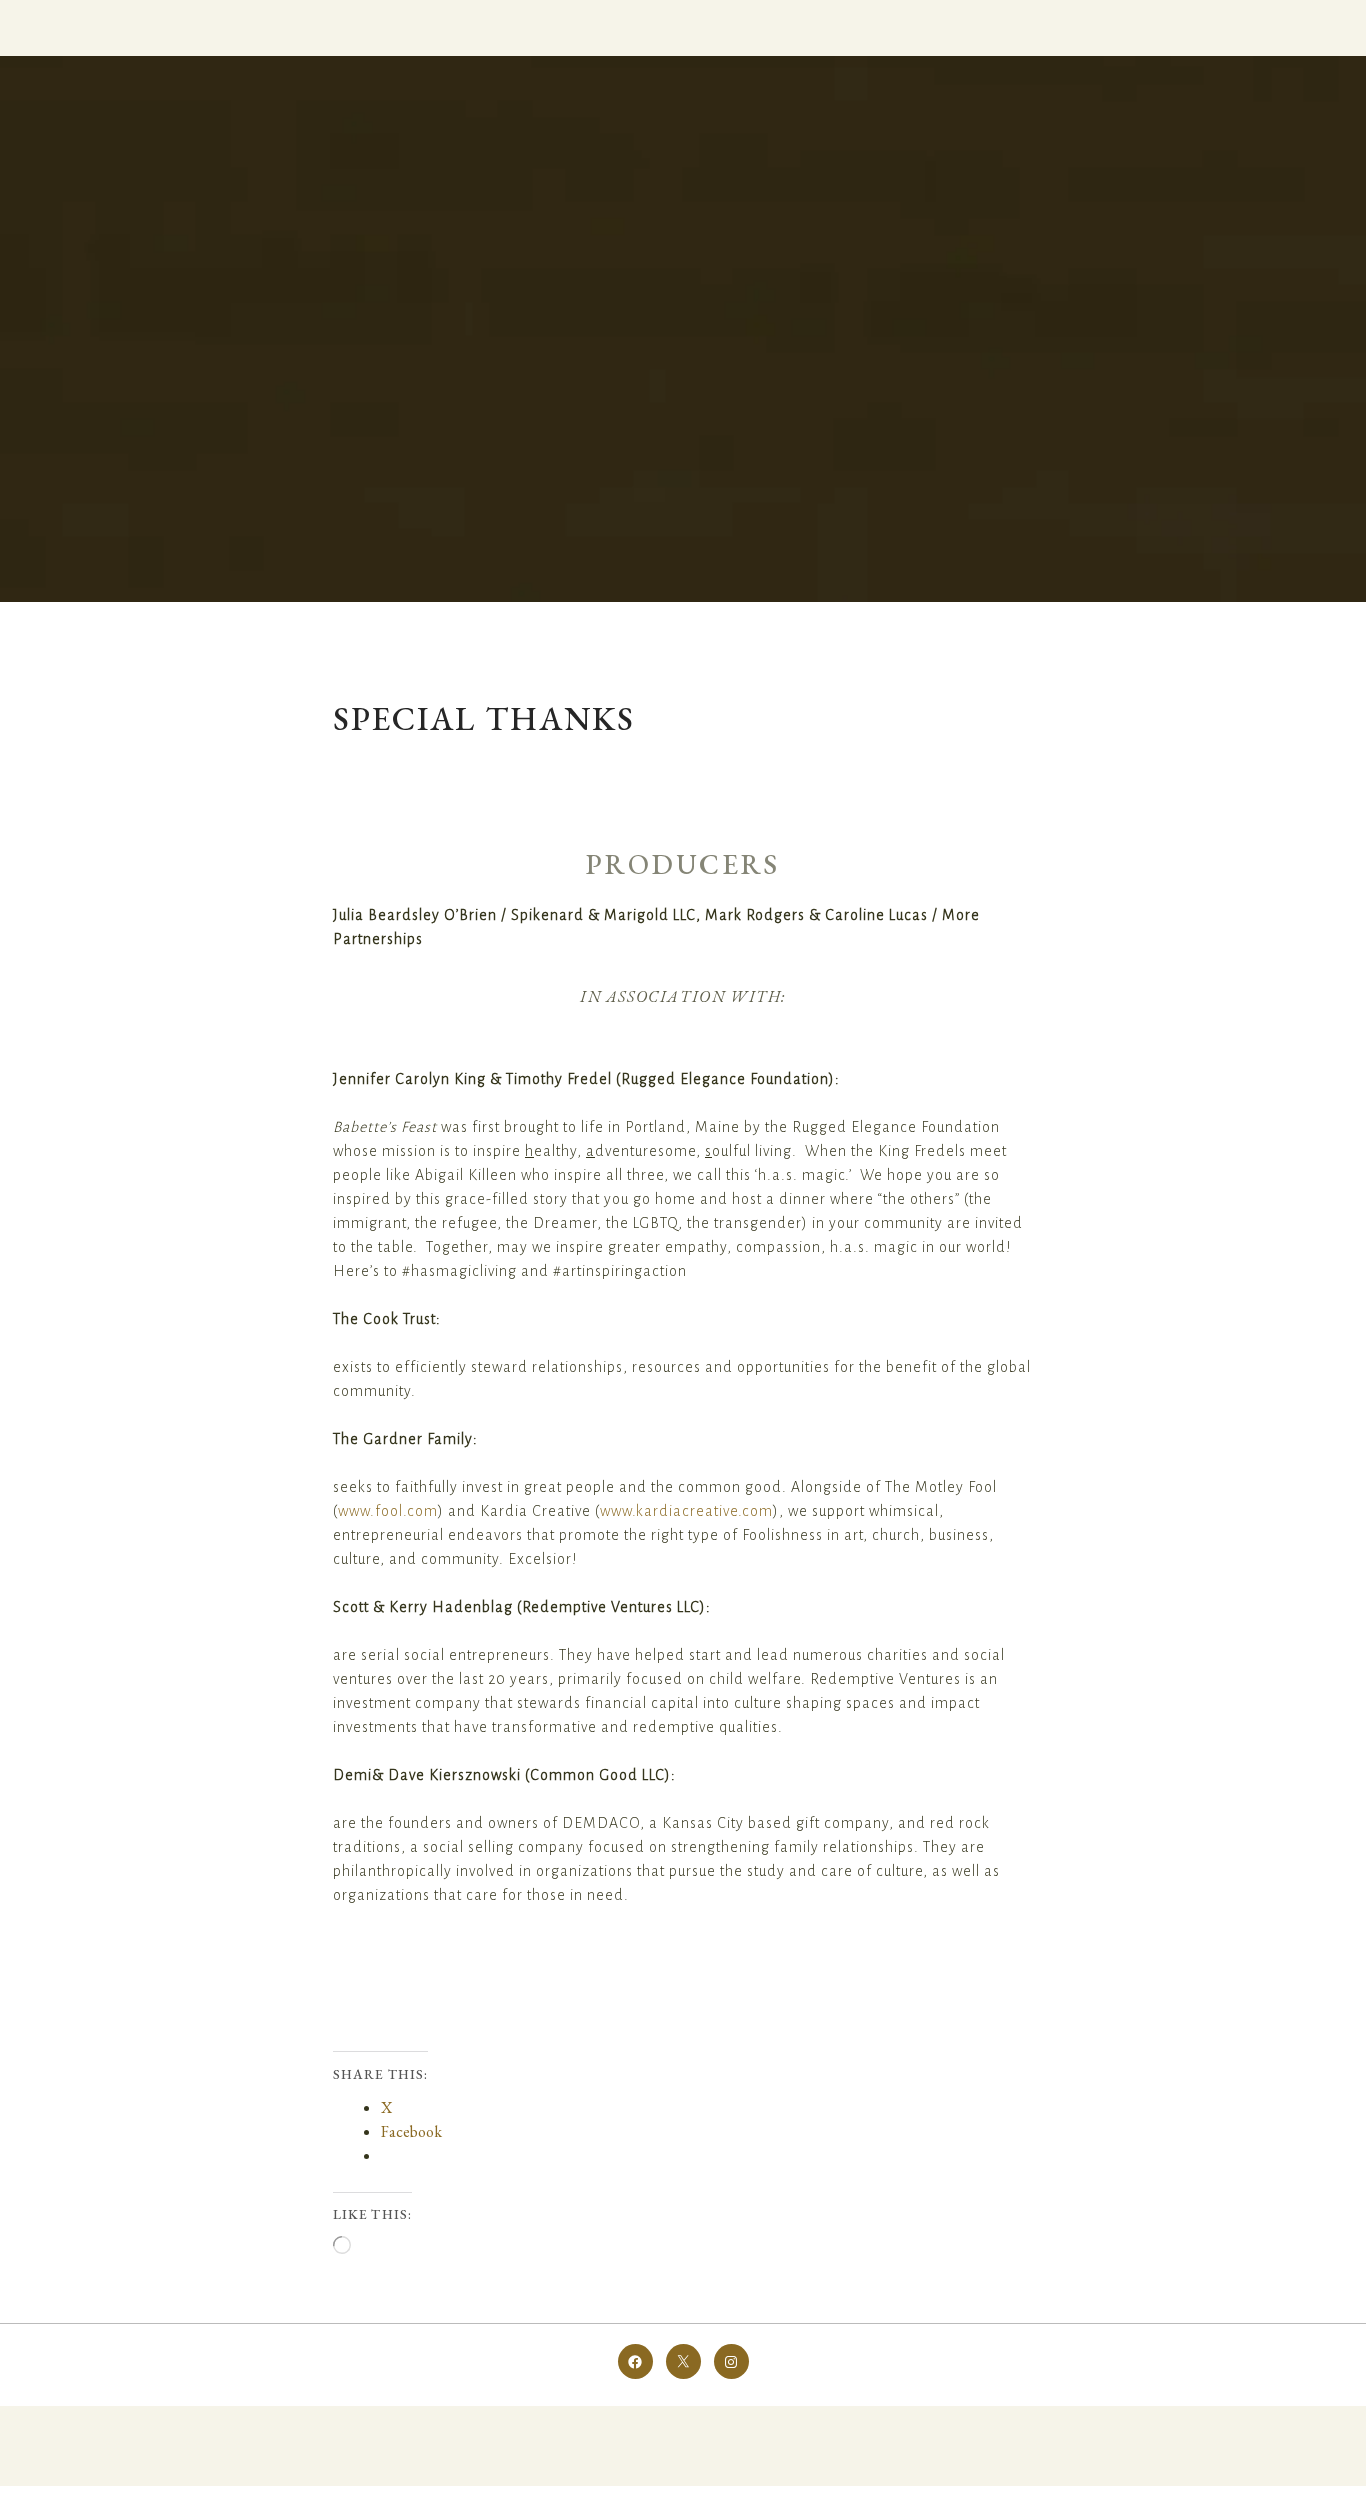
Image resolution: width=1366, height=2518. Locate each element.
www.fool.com (388, 1511)
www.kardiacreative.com (686, 1511)
